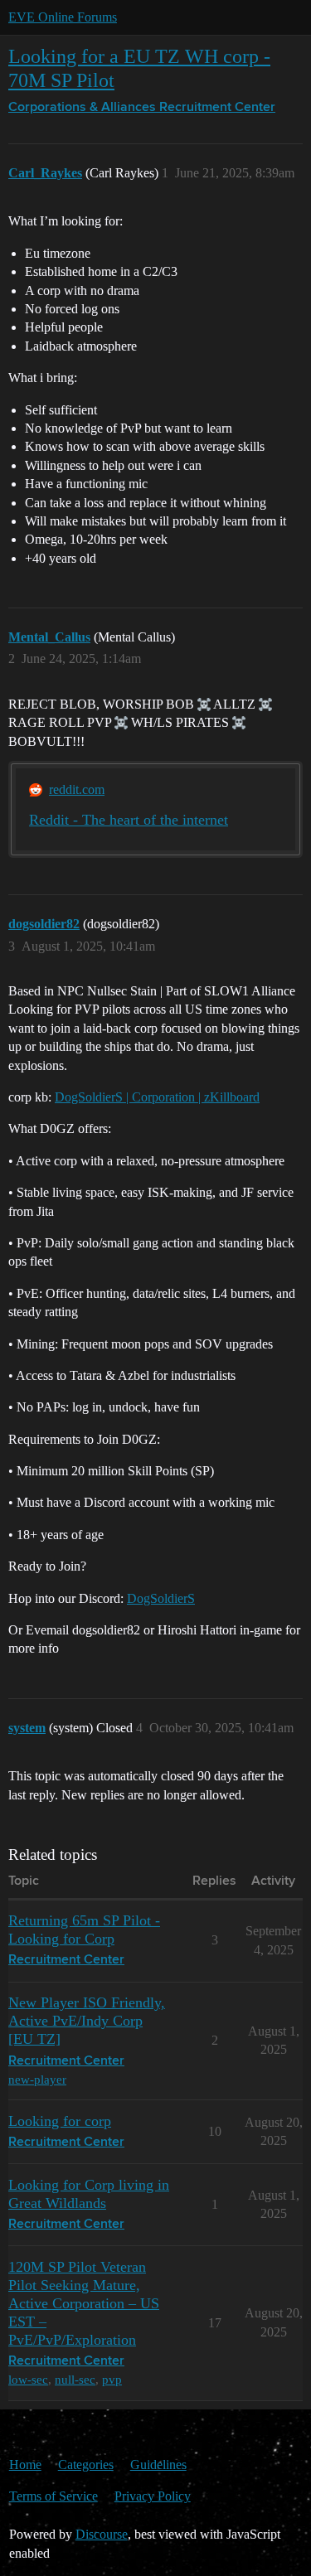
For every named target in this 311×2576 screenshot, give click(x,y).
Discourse (102, 2534)
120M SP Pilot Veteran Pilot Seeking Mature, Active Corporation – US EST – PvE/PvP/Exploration (84, 2303)
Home (25, 2465)
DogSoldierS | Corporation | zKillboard (157, 1097)
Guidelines (158, 2465)
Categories (86, 2465)
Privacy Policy (153, 2496)
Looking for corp (60, 2121)
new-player (37, 2079)
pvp (112, 2379)
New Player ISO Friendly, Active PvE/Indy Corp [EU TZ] (87, 2021)
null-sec (75, 2379)
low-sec (28, 2379)
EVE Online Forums (63, 17)
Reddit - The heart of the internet (129, 820)
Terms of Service (53, 2496)
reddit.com (77, 789)
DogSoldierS (161, 1598)
